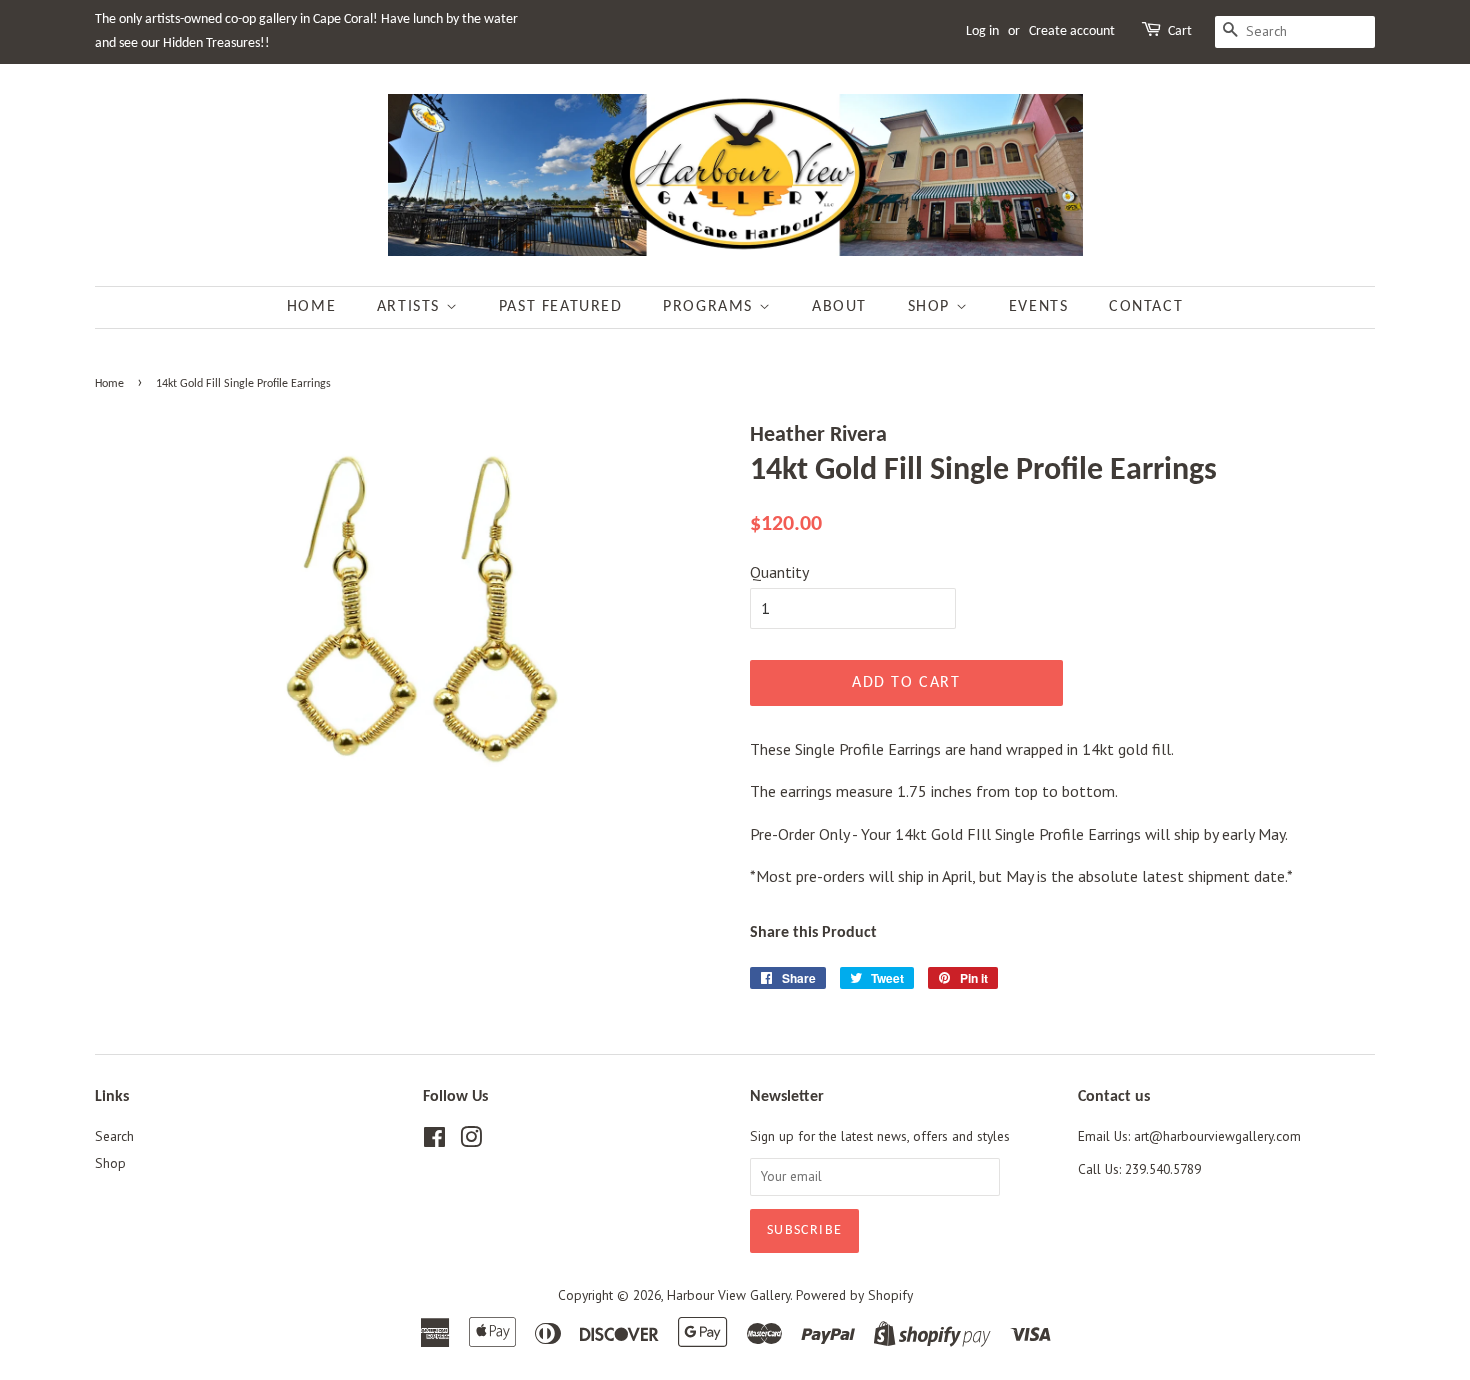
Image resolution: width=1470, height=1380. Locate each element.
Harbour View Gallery (728, 1295)
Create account (1072, 31)
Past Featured (561, 307)
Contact (1146, 307)
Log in (982, 31)
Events (1039, 307)
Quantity (779, 572)
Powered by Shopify (854, 1295)
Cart (1180, 31)
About (839, 307)
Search (114, 1136)
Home (311, 307)
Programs (710, 307)
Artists (411, 307)
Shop (932, 307)
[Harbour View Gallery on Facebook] (434, 1141)
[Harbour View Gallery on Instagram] (471, 1141)
